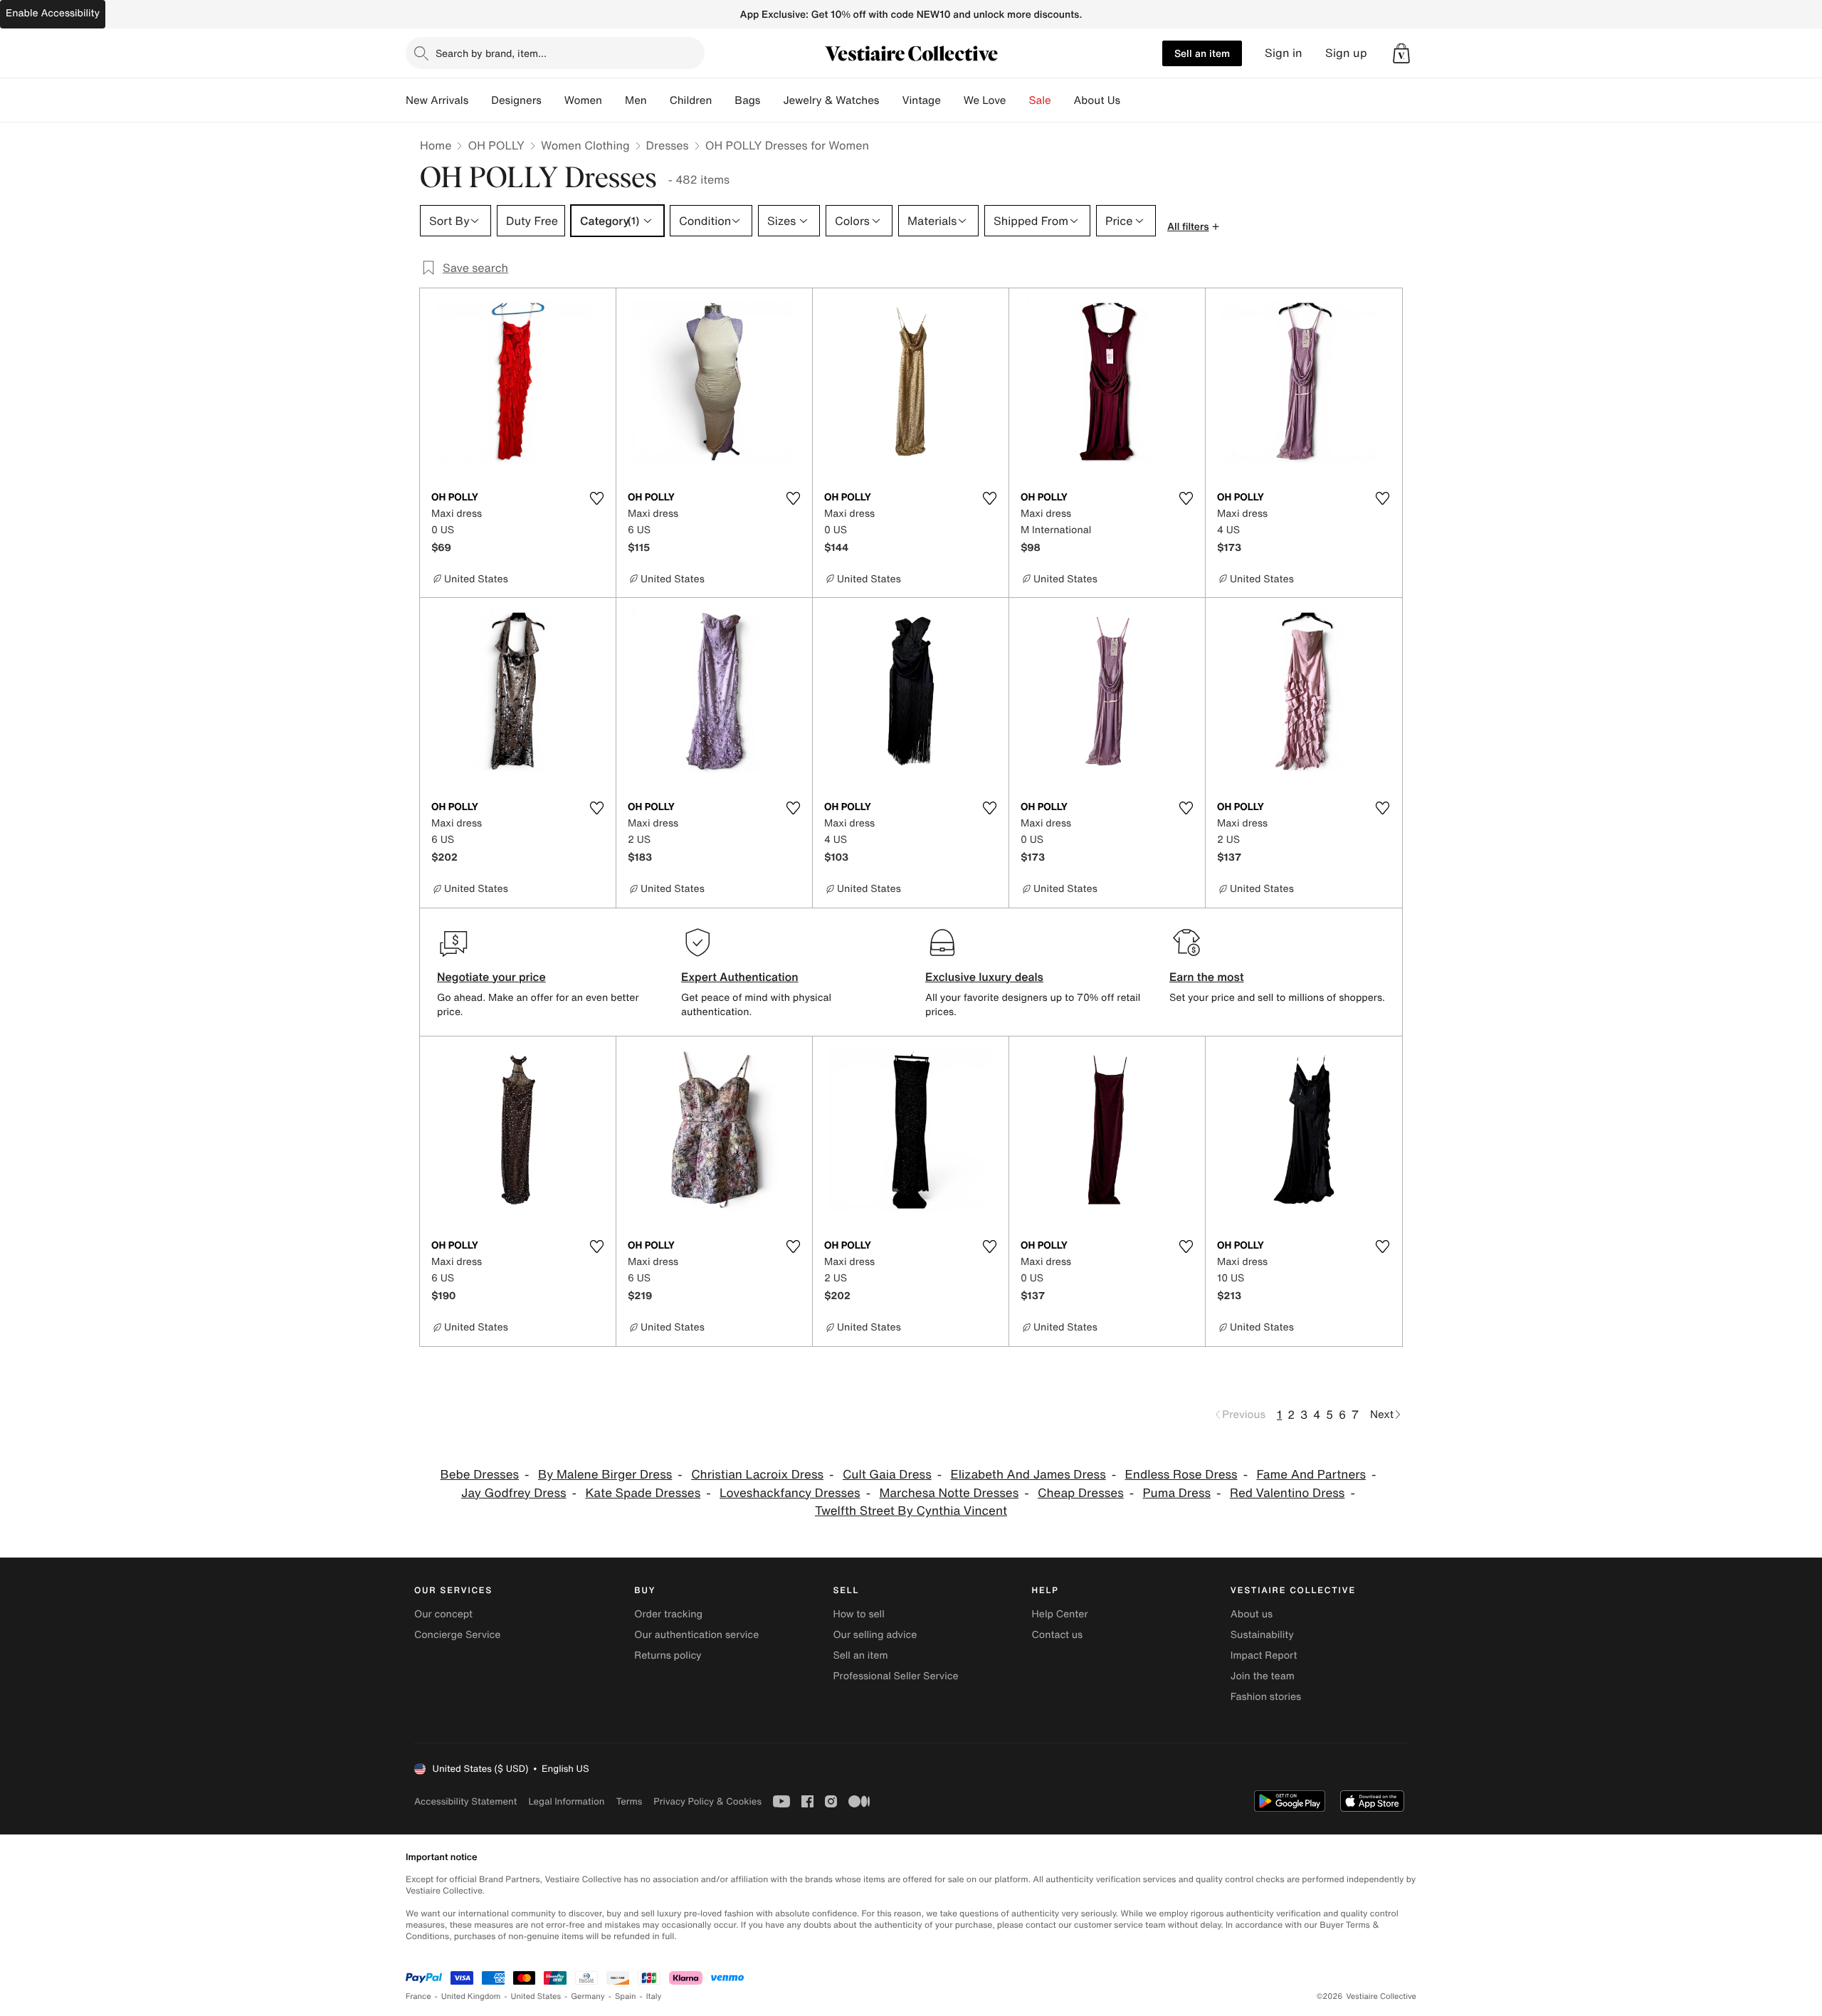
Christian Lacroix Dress (757, 1475)
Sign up (1346, 53)
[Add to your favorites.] (596, 498)
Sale (1040, 100)
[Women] (614, 100)
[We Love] (1018, 100)
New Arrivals (437, 100)
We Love (985, 100)
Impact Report (1264, 1655)
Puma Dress (1177, 1493)
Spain (626, 1996)
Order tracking (668, 1614)
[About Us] (1132, 100)
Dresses (668, 145)
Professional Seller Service (895, 1676)
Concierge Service (457, 1635)
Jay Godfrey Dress (514, 1493)
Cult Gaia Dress (887, 1475)
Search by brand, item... (491, 53)
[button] (1401, 53)
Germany (588, 1996)
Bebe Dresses (479, 1475)
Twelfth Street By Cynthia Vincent (911, 1511)
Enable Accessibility (53, 13)
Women (583, 100)
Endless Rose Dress (1181, 1475)
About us (1252, 1614)
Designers (516, 100)
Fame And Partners (1311, 1475)
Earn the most (1207, 977)
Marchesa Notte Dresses (949, 1493)
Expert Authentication (740, 977)
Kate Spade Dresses (643, 1493)
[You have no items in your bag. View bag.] (1401, 53)
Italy (654, 1996)
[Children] (723, 100)
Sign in (1284, 53)
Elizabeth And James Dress (1028, 1475)
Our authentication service (696, 1635)
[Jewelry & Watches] (890, 100)
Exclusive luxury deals (984, 977)
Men (636, 100)
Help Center (1060, 1614)
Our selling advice (875, 1635)
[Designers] (553, 100)
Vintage (921, 100)
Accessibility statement (465, 1801)
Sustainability (1262, 1635)
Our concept (443, 1614)
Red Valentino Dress (1287, 1493)
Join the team (1263, 1676)
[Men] (658, 100)
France (418, 1996)
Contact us (1058, 1635)
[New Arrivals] (480, 100)
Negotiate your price (491, 977)
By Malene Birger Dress (605, 1475)
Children (691, 100)
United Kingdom (471, 1996)
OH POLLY (496, 145)
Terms (629, 1801)
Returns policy (668, 1655)
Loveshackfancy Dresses (790, 1493)
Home (436, 145)
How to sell (858, 1614)
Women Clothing (585, 145)
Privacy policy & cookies (707, 1801)
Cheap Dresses (1081, 1493)
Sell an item (1202, 53)
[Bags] (772, 100)
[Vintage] (952, 100)
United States (536, 1996)
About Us (1097, 100)
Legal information (566, 1801)
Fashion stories (1266, 1697)
